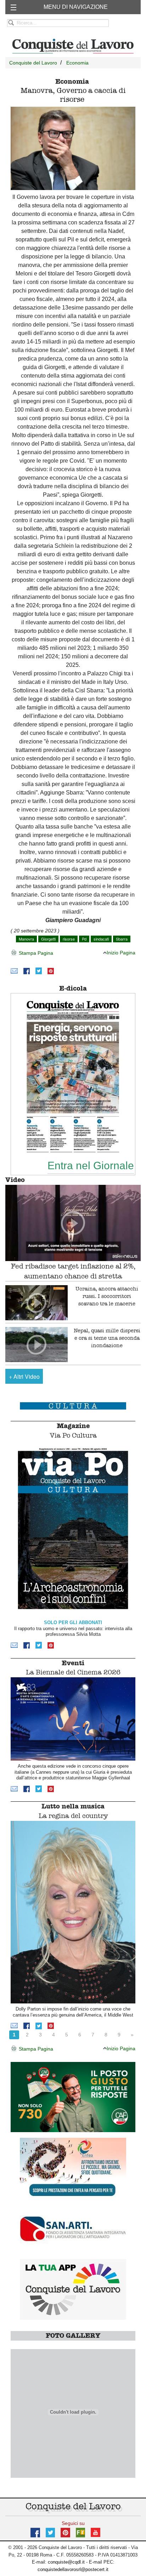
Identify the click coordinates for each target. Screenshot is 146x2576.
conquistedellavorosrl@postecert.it (73, 2569)
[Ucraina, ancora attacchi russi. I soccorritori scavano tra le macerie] (36, 1303)
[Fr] (80, 2532)
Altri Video (24, 1376)
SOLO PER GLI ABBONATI (73, 1622)
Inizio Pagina (121, 953)
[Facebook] (27, 971)
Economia (77, 63)
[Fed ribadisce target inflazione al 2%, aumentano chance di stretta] (73, 1223)
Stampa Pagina (35, 953)
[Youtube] (96, 2532)
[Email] (14, 971)
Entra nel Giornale (91, 1165)
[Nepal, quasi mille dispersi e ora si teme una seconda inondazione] (36, 1345)
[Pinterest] (51, 971)
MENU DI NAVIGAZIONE (76, 7)
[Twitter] (39, 971)
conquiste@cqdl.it (66, 2562)
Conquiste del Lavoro (33, 63)
